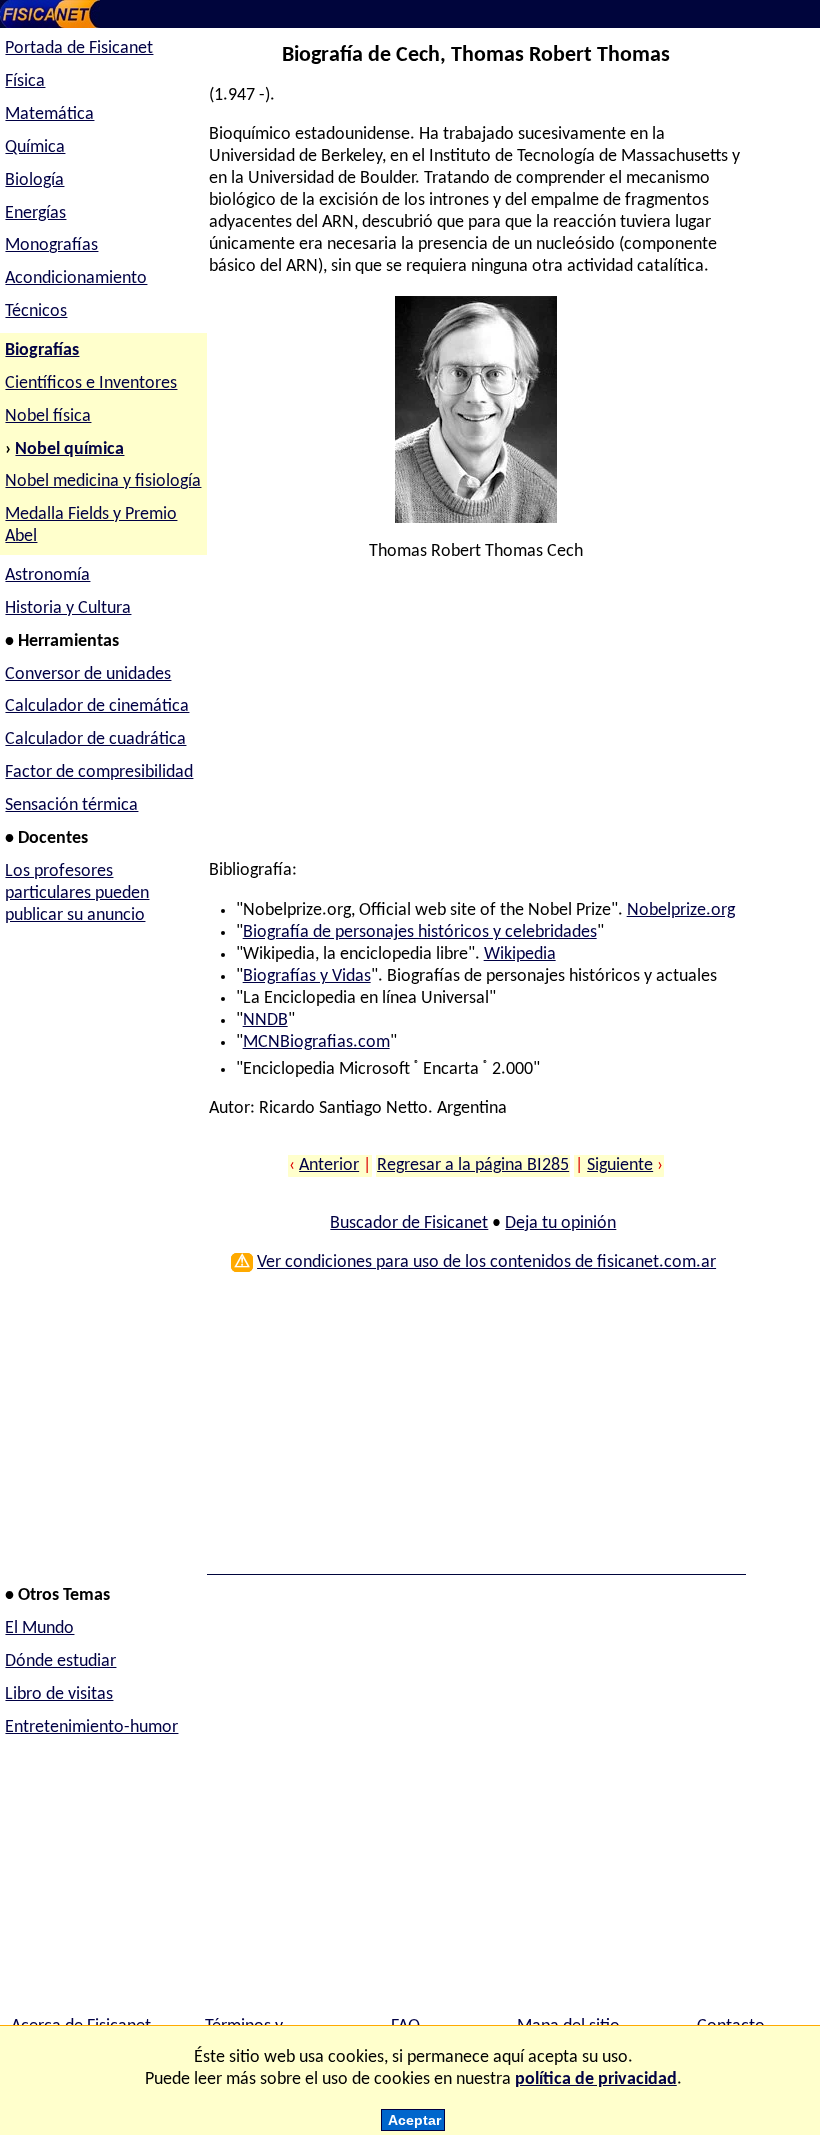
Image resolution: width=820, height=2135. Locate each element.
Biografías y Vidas (307, 976)
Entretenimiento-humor (91, 1727)
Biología (34, 180)
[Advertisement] (473, 720)
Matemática (49, 114)
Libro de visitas (59, 1694)
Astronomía (47, 575)
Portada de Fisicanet (79, 48)
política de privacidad (596, 2079)
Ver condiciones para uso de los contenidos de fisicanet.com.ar (486, 1262)
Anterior (329, 1165)
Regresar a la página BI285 (473, 1165)
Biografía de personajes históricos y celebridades (420, 932)
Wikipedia (520, 954)
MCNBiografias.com (316, 1042)
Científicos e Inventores (91, 383)
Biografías (42, 350)
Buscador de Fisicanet (409, 1223)
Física (25, 81)
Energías (35, 213)
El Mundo (39, 1628)
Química (35, 147)
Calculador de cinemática (97, 706)
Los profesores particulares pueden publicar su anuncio (77, 893)
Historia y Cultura (68, 608)
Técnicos (36, 311)
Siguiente (620, 1165)
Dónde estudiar (60, 1661)
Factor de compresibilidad (99, 772)
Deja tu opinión (560, 1223)
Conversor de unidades (88, 674)
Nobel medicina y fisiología (103, 481)
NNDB (265, 1020)
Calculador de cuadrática (95, 739)
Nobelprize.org (681, 910)
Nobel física (48, 416)
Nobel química (69, 449)
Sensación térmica (71, 805)
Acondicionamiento (76, 278)
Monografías (51, 245)
